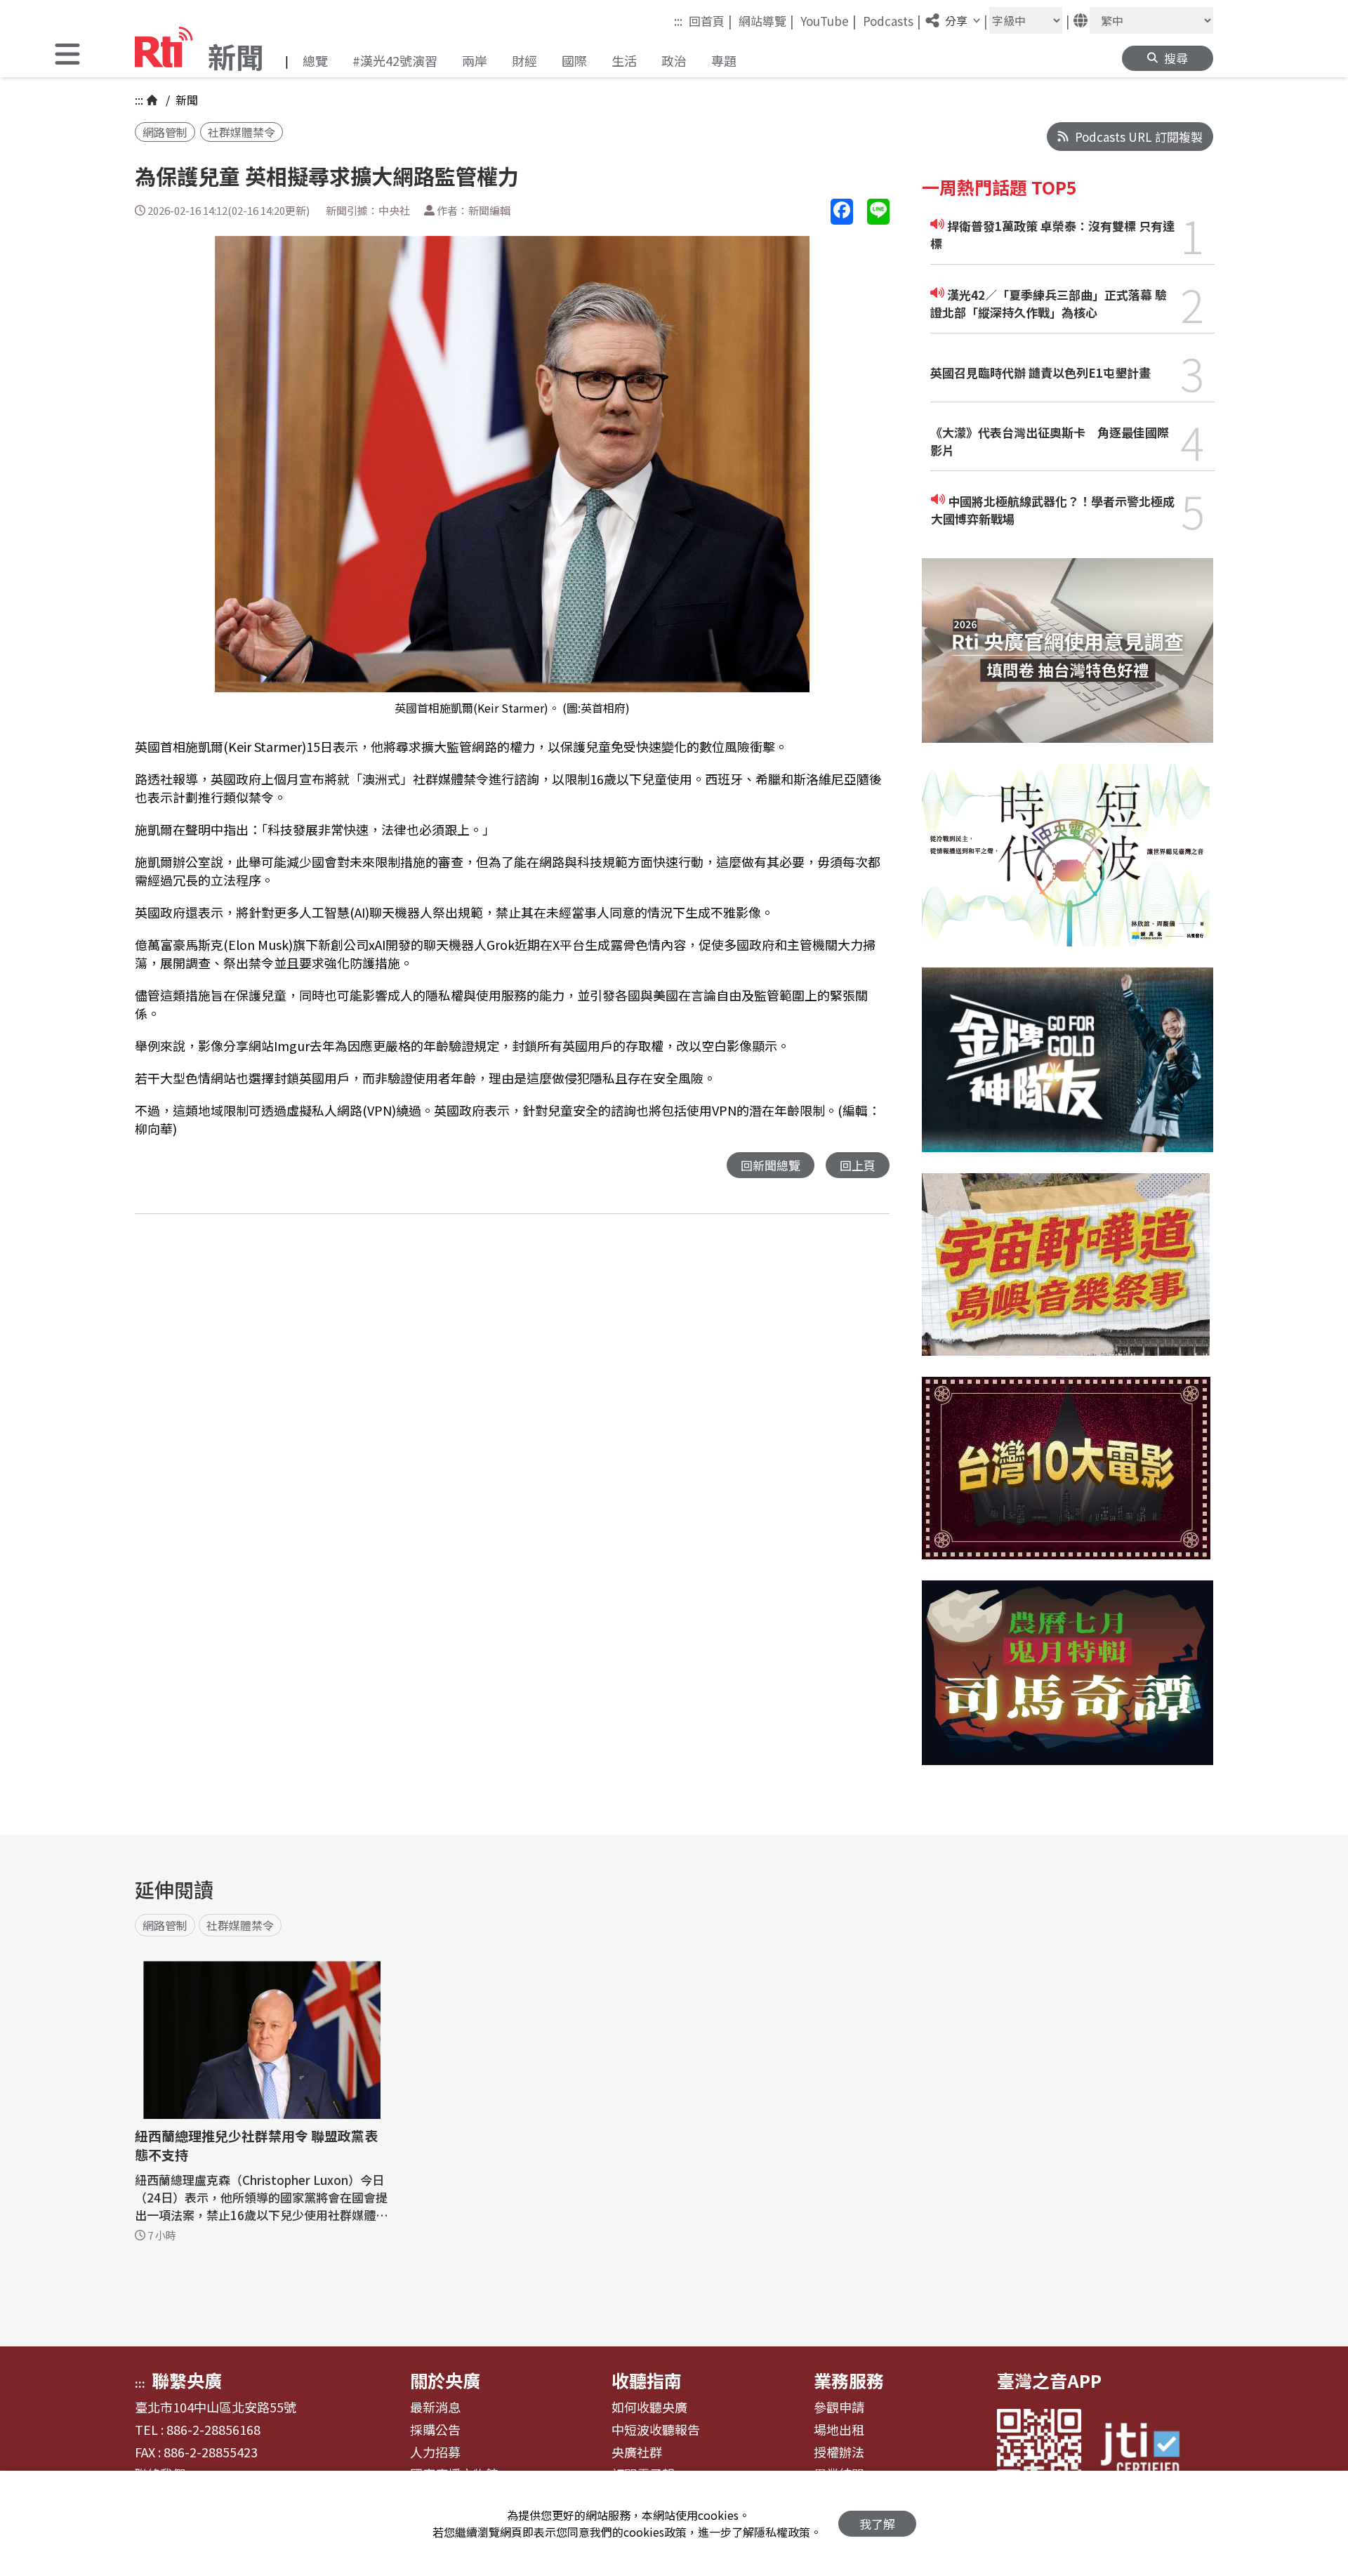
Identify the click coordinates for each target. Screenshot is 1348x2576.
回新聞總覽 (771, 1165)
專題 (724, 60)
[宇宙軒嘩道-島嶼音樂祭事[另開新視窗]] (1066, 1275)
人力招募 (435, 2452)
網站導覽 (766, 20)
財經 (524, 60)
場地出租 (839, 2430)
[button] (67, 56)
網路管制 (165, 132)
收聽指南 (647, 2380)
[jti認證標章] (1149, 2451)
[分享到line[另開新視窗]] (878, 212)
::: (678, 21)
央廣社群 (637, 2452)
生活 (624, 60)
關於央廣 (445, 2380)
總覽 (315, 60)
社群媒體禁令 (242, 132)
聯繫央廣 (187, 2380)
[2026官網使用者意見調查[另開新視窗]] (1068, 661)
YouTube (828, 20)
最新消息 (435, 2407)
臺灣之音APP (1049, 2380)
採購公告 (435, 2430)
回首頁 (711, 20)
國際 (574, 60)
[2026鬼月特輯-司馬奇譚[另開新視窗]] (1068, 1683)
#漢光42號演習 (395, 60)
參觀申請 (839, 2407)
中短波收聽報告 (656, 2430)
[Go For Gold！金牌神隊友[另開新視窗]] (1068, 1070)
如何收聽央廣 (649, 2407)
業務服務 (849, 2380)
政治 (674, 60)
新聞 (185, 100)
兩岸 (475, 60)
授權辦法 (839, 2452)
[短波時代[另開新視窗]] (1066, 866)
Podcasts (892, 20)
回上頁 (858, 1165)
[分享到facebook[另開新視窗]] (842, 212)
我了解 (877, 2524)
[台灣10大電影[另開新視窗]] (1066, 1479)
